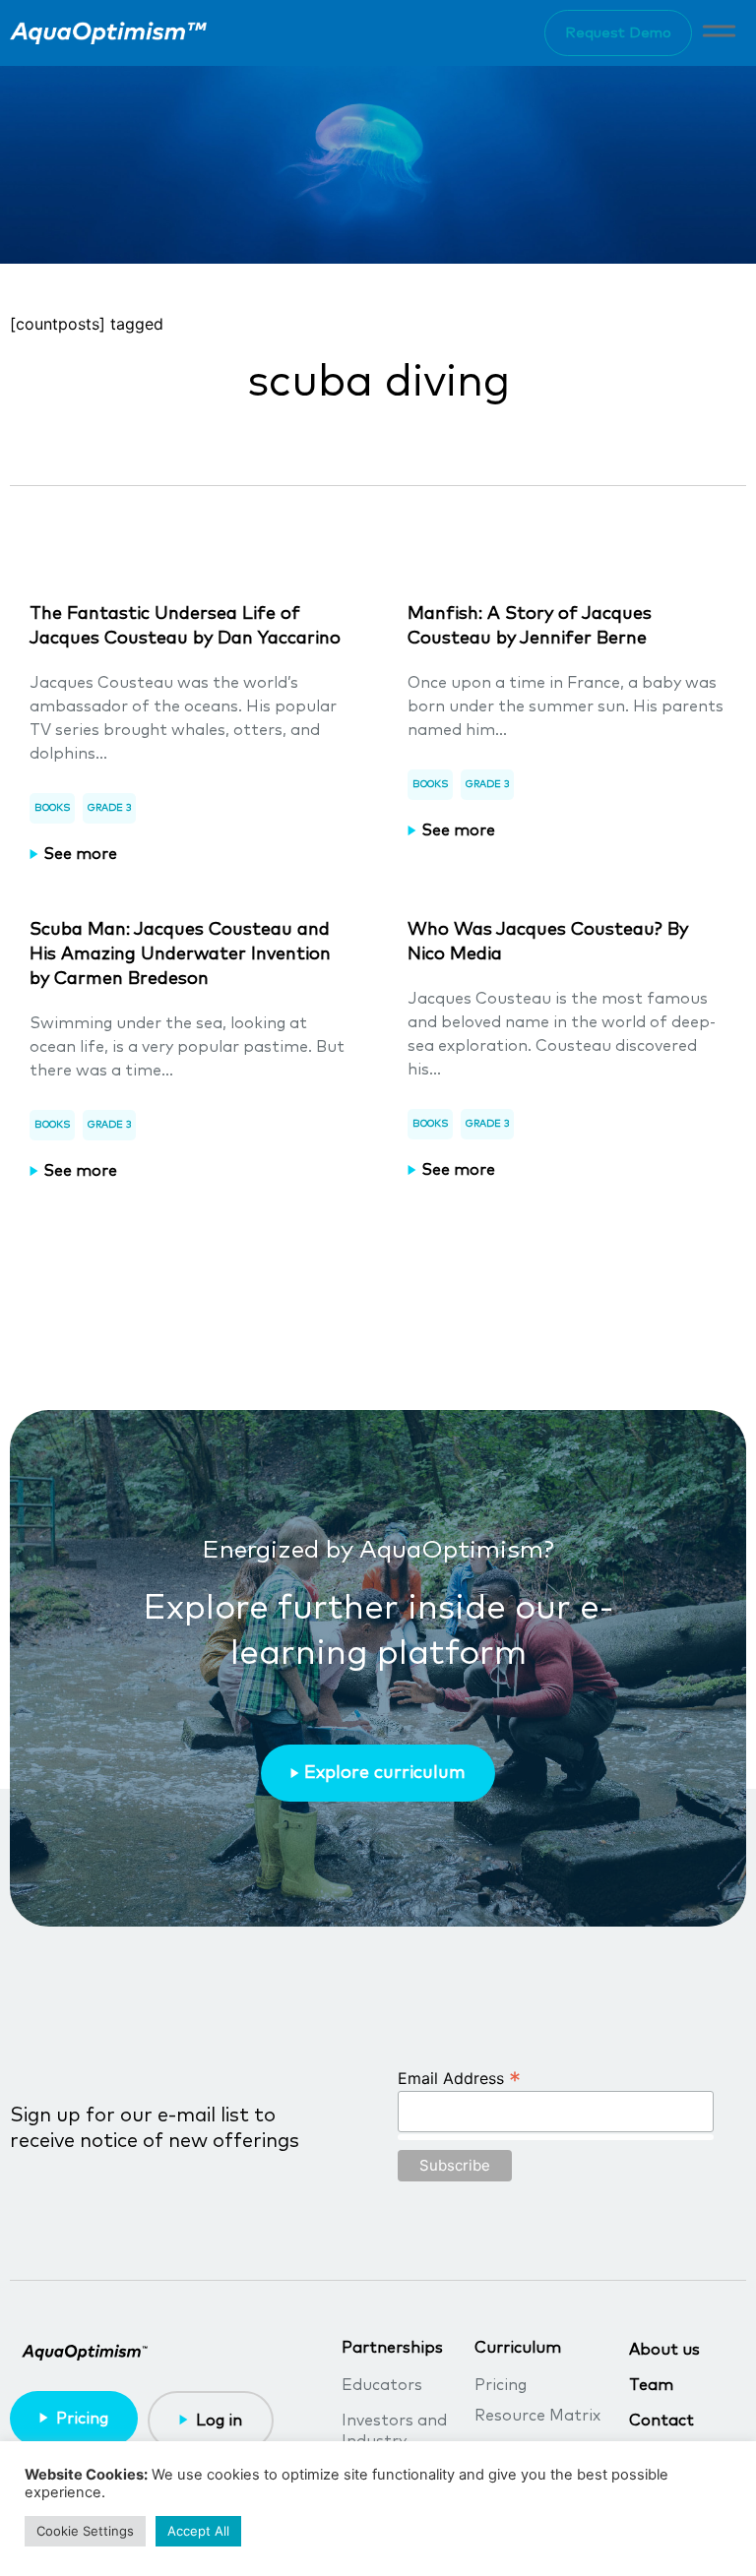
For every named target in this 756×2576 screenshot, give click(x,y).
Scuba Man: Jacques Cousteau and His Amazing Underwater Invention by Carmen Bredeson (180, 954)
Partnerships (392, 2348)
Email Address (459, 2077)
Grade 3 (109, 808)
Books (52, 808)
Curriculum (518, 2348)
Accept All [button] (198, 2531)
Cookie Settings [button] (85, 2531)
